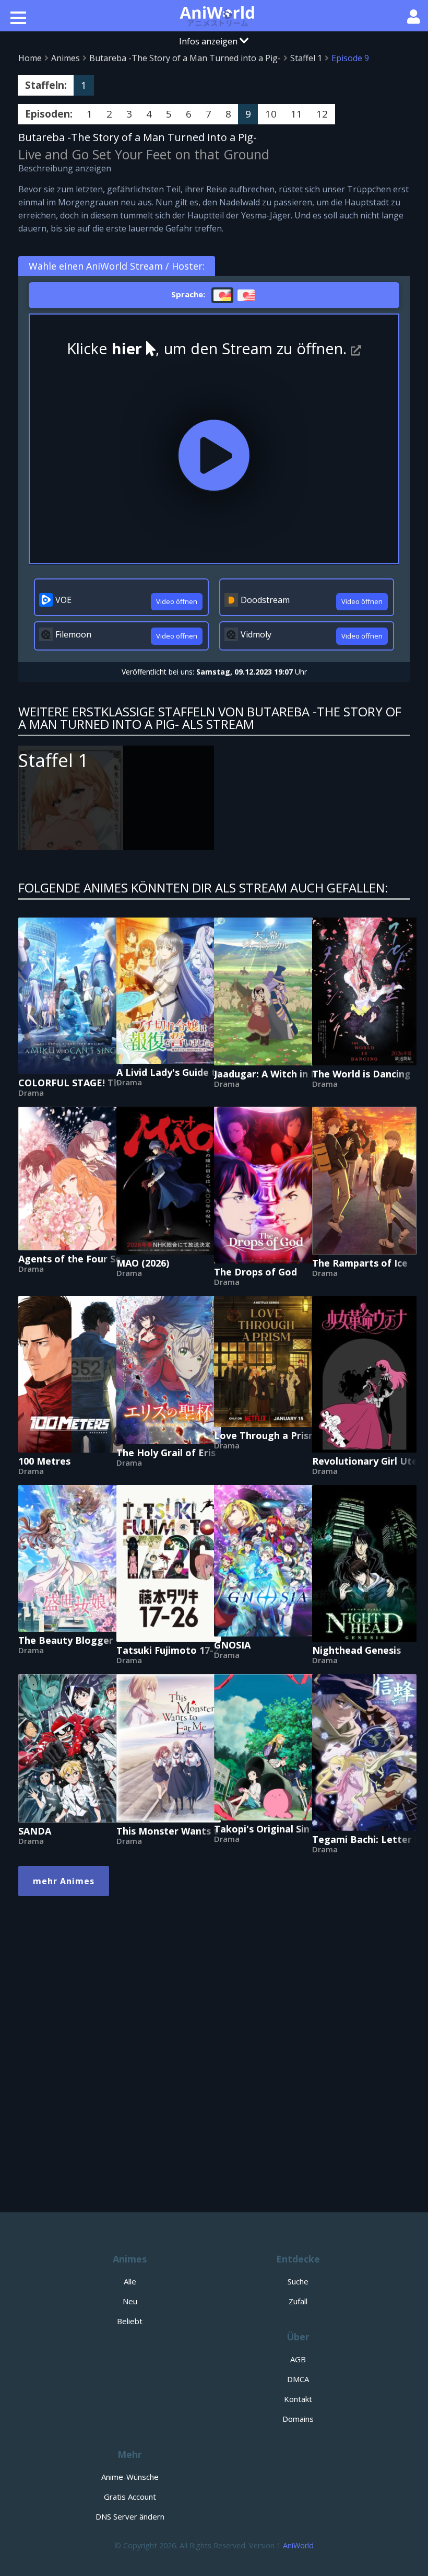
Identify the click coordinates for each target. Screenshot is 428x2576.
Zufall (298, 2301)
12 (322, 114)
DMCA (298, 2379)
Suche (298, 2281)
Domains (298, 2419)
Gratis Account (130, 2497)
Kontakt (298, 2399)
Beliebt (130, 2321)
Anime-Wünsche (130, 2477)
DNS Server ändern (130, 2516)
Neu (130, 2301)
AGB (298, 2359)
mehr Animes (64, 1881)
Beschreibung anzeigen (65, 168)
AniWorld (298, 2545)
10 (271, 114)
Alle (130, 2281)
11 (296, 114)
